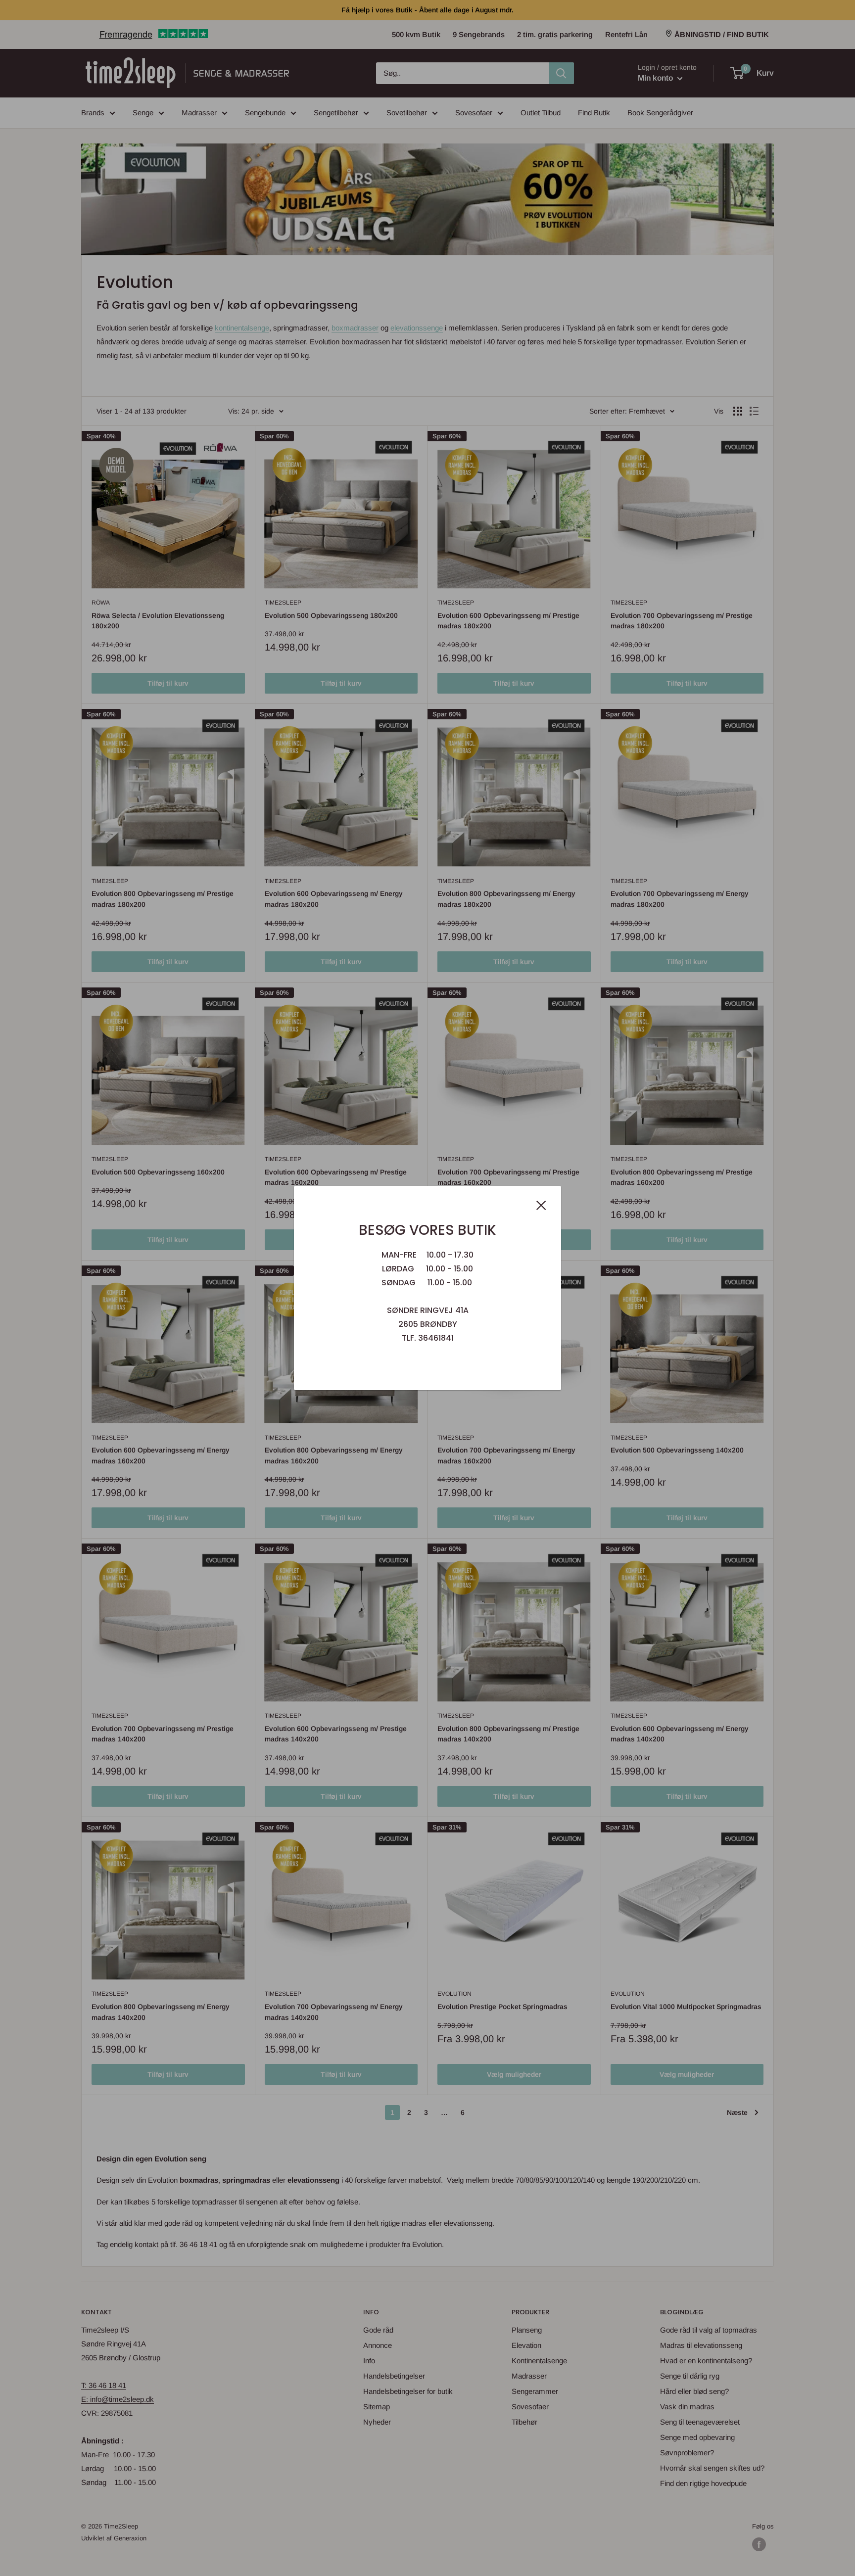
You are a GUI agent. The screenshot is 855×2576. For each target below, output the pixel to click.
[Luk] (541, 1205)
